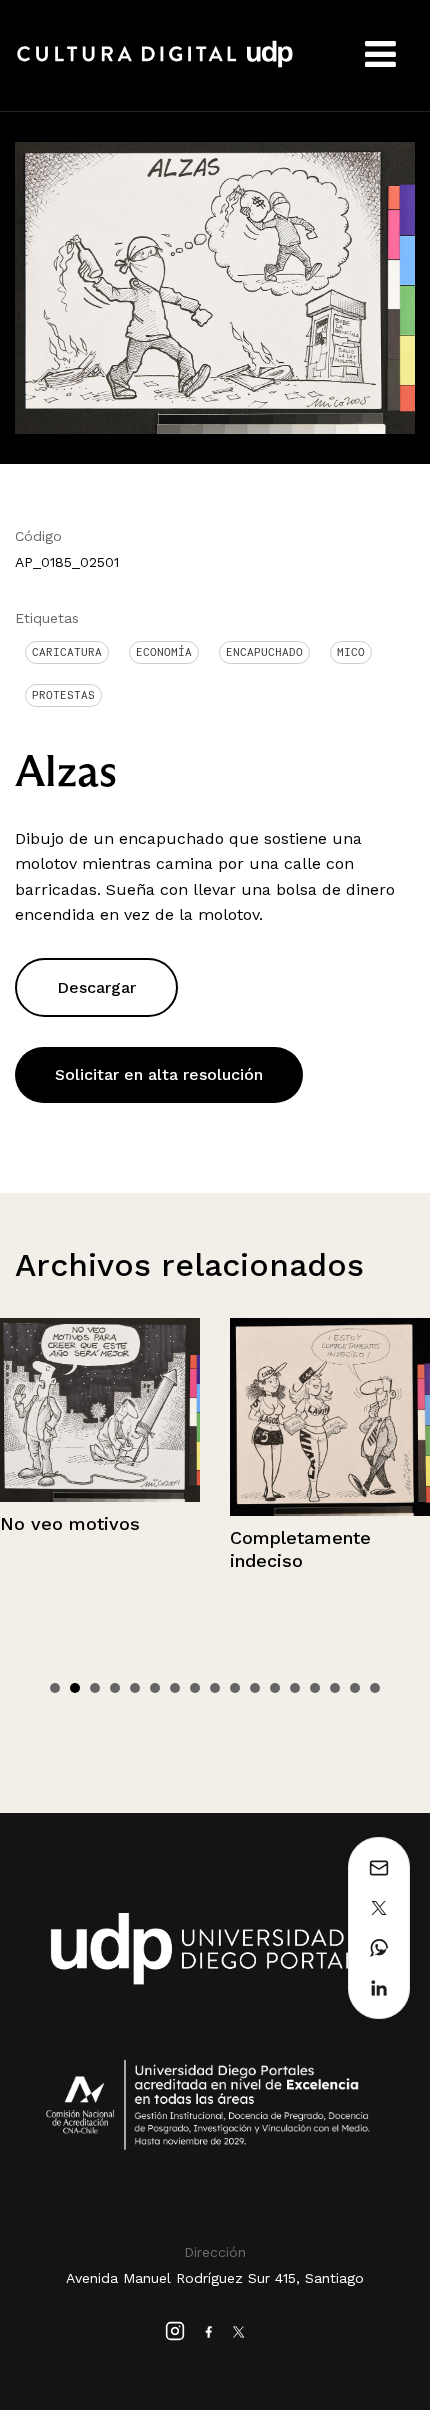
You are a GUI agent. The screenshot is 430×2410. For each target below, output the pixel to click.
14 (315, 1688)
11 (255, 1688)
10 (235, 1688)
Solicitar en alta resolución (159, 1074)
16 (355, 1688)
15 (335, 1688)
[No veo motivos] (100, 1410)
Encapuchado (264, 652)
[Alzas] (215, 286)
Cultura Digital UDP (155, 65)
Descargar (96, 987)
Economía (164, 652)
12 (275, 1688)
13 (295, 1688)
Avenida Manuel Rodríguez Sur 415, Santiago (215, 2278)
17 (375, 1688)
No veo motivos (70, 1523)
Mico (351, 652)
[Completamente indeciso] (330, 1417)
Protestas (63, 695)
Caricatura (67, 652)
